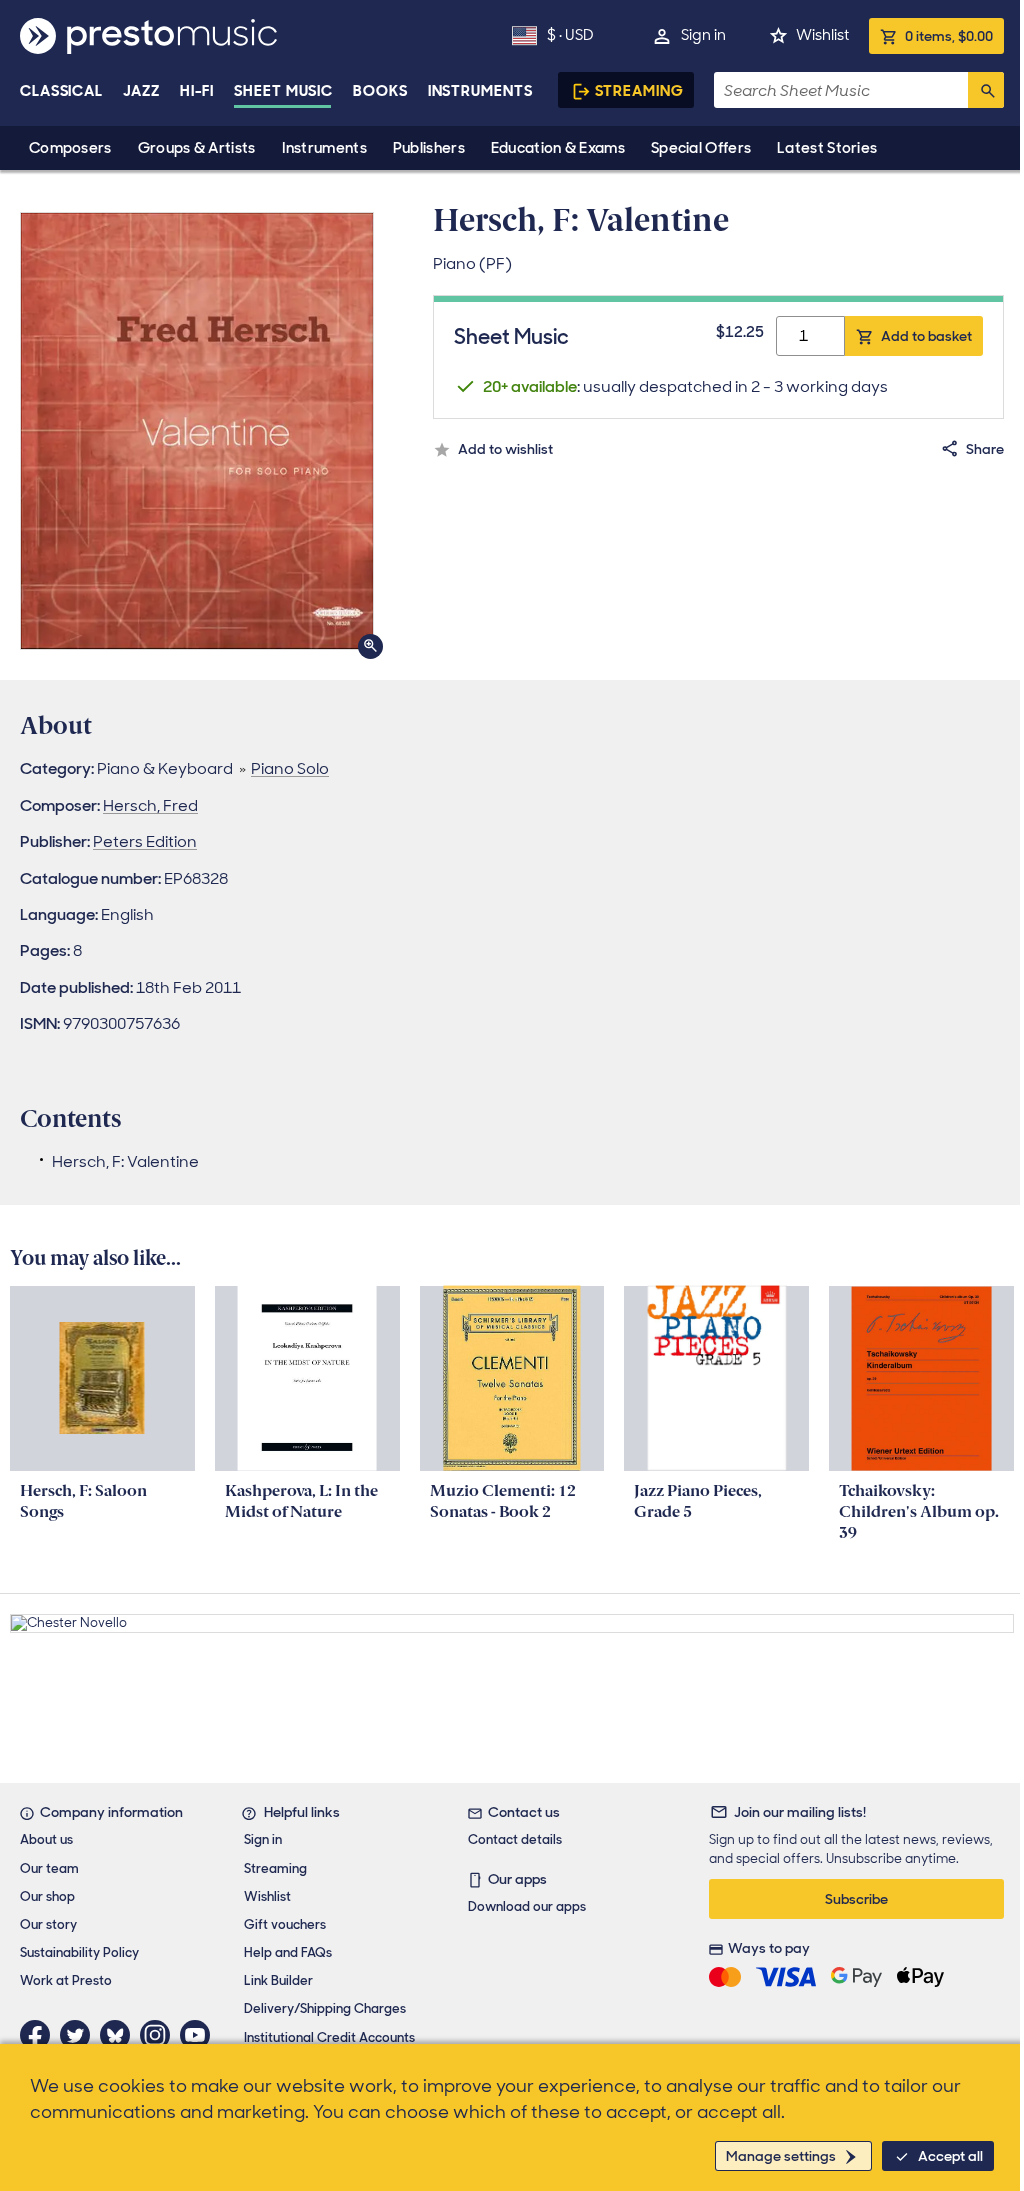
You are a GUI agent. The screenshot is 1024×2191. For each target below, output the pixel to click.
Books (380, 91)
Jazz (141, 91)
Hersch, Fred (150, 805)
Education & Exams (558, 148)
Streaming (639, 91)
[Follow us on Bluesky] (120, 2035)
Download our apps (527, 1906)
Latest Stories (827, 148)
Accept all (950, 2156)
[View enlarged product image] (197, 431)
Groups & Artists (197, 148)
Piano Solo (290, 768)
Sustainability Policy (79, 1952)
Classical (61, 91)
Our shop (47, 1896)
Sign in (703, 35)
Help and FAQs (288, 1952)
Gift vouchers (285, 1924)
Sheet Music (283, 91)
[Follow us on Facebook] (40, 2035)
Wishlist (822, 35)
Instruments (324, 148)
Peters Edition (145, 841)
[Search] (986, 90)
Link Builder (278, 1980)
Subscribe (856, 1899)
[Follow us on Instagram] (160, 2035)
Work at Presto (66, 1980)
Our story (48, 1924)
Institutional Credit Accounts (329, 2037)
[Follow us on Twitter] (80, 2035)
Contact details (515, 1839)
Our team (49, 1868)
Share (985, 449)
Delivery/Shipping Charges (325, 2008)
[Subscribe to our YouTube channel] (200, 2035)
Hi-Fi (197, 91)
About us (46, 1839)
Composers (70, 148)
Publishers (429, 148)
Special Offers (701, 148)
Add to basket (926, 336)
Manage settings (781, 2156)
